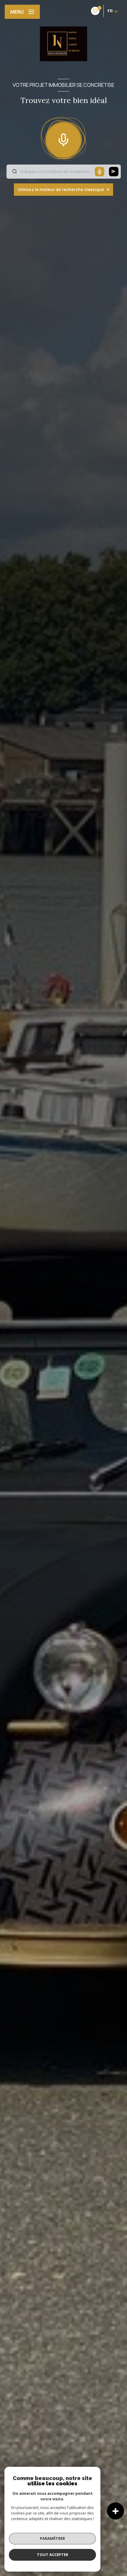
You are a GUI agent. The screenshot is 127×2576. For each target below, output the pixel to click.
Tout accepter (53, 2555)
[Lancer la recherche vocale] (63, 139)
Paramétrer (52, 2538)
